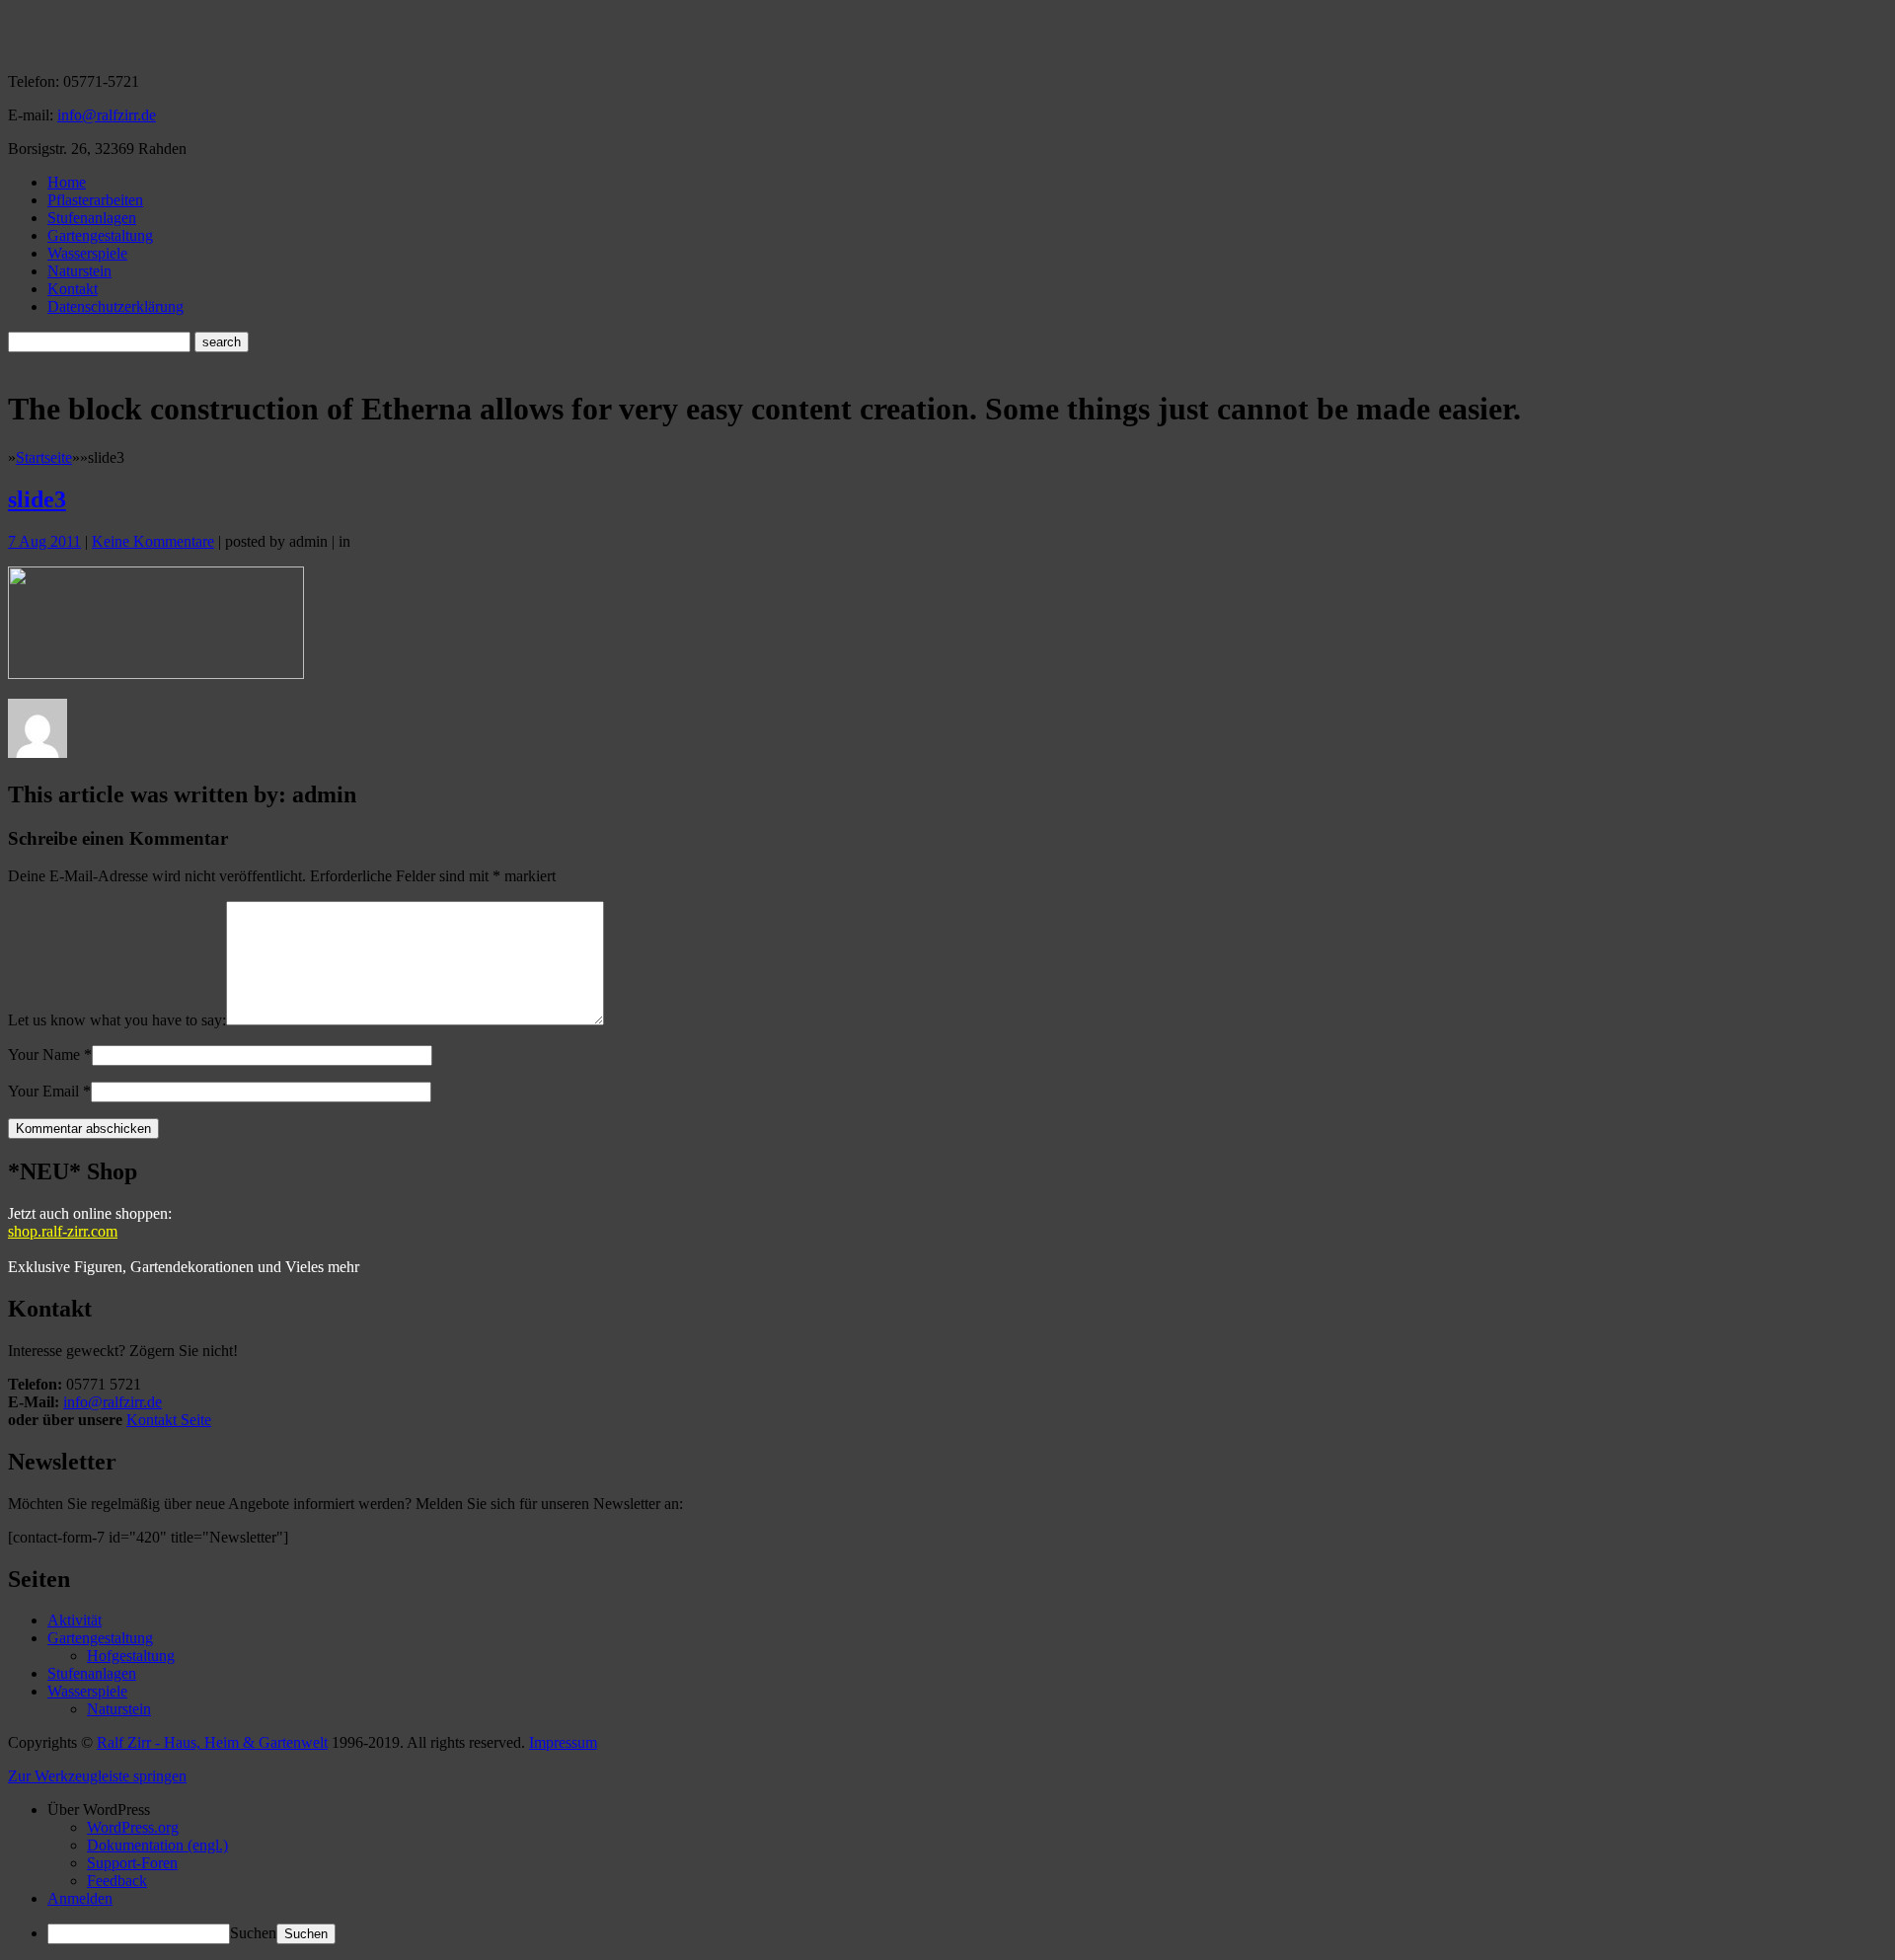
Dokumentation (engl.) (157, 1845)
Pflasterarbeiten (95, 200)
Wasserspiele (87, 253)
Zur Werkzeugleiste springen (97, 1776)
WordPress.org (133, 1827)
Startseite (44, 457)
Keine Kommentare (153, 541)
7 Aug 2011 (44, 541)
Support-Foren (132, 1863)
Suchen (253, 1933)
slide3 (37, 499)
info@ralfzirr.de (107, 115)
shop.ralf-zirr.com (63, 1231)
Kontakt (73, 289)
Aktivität (75, 1620)
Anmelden (80, 1898)
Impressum (563, 1742)
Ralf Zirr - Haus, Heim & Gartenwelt (212, 1742)
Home (67, 182)
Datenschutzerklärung (115, 306)
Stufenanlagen (92, 218)
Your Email (43, 1091)
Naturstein (79, 271)
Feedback (117, 1881)
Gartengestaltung (100, 235)
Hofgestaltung (131, 1656)
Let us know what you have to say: (117, 1020)
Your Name (44, 1055)
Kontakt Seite (169, 1420)
